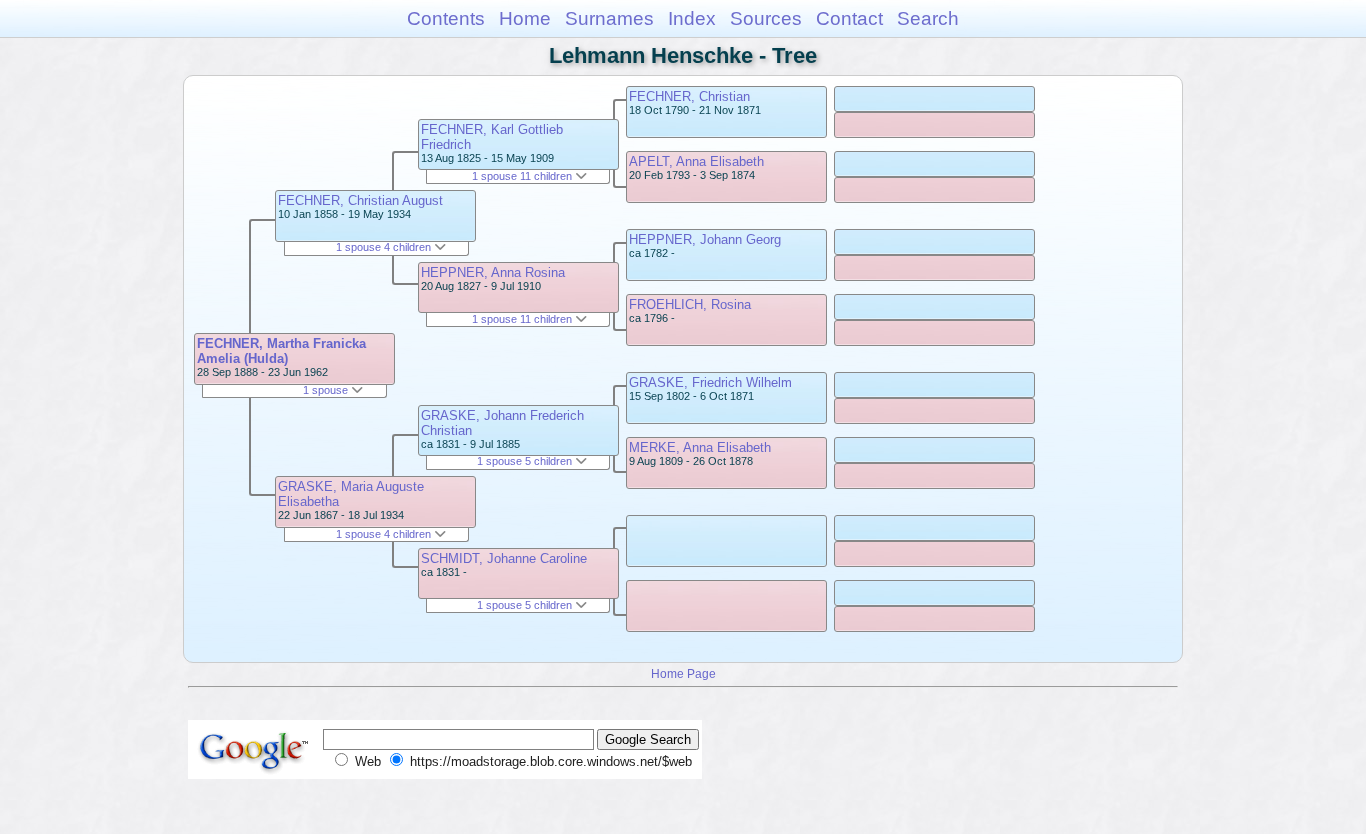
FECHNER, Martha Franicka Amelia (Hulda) (281, 351)
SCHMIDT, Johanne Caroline (504, 558)
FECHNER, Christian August (360, 200)
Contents (446, 18)
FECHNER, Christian (689, 96)
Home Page (683, 673)
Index (692, 18)
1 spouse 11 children (523, 176)
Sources (766, 18)
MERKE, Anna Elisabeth (700, 447)
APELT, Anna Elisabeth (696, 161)
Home (525, 18)
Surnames (609, 18)
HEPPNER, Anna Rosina (493, 272)
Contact (849, 18)
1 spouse (327, 390)
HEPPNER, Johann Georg (705, 239)
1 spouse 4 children (385, 247)
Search (928, 18)
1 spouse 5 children (526, 461)
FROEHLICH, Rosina (690, 304)
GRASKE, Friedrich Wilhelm (710, 382)
